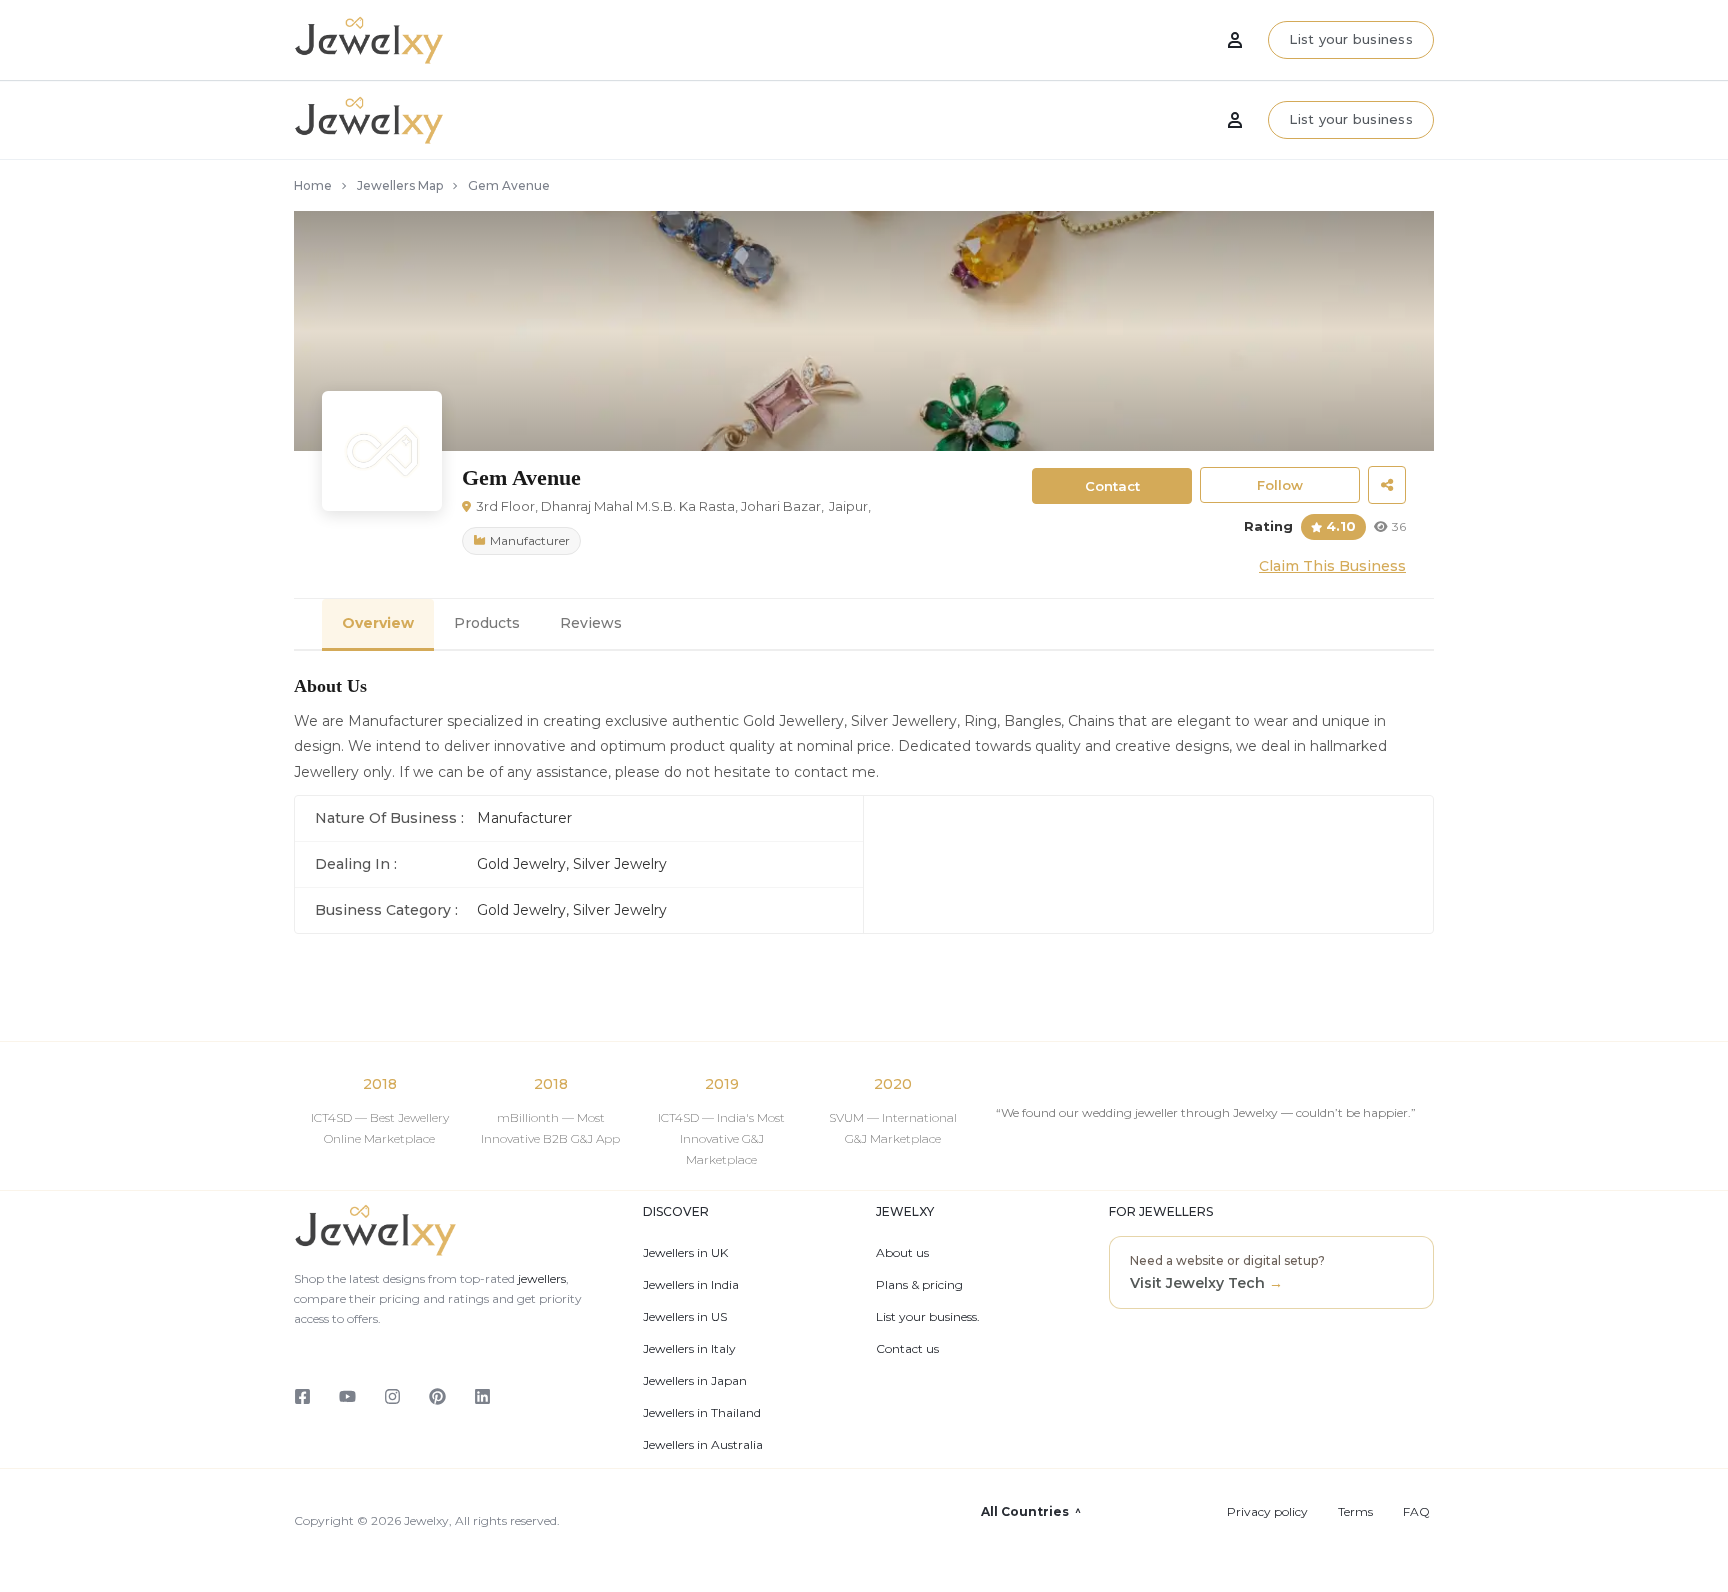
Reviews (591, 623)
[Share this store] (1387, 485)
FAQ (1416, 1512)
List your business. (928, 1317)
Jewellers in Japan (695, 1381)
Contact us (907, 1349)
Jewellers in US (685, 1317)
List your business (1351, 119)
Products (487, 623)
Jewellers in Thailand (702, 1413)
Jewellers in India (691, 1285)
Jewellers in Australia (703, 1445)
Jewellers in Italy (689, 1349)
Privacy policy (1267, 1512)
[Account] (1235, 120)
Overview (378, 623)
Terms (1355, 1512)
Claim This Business (1332, 566)
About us (902, 1253)
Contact (1112, 486)
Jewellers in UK (685, 1253)
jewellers (540, 1278)
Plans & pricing (919, 1285)
